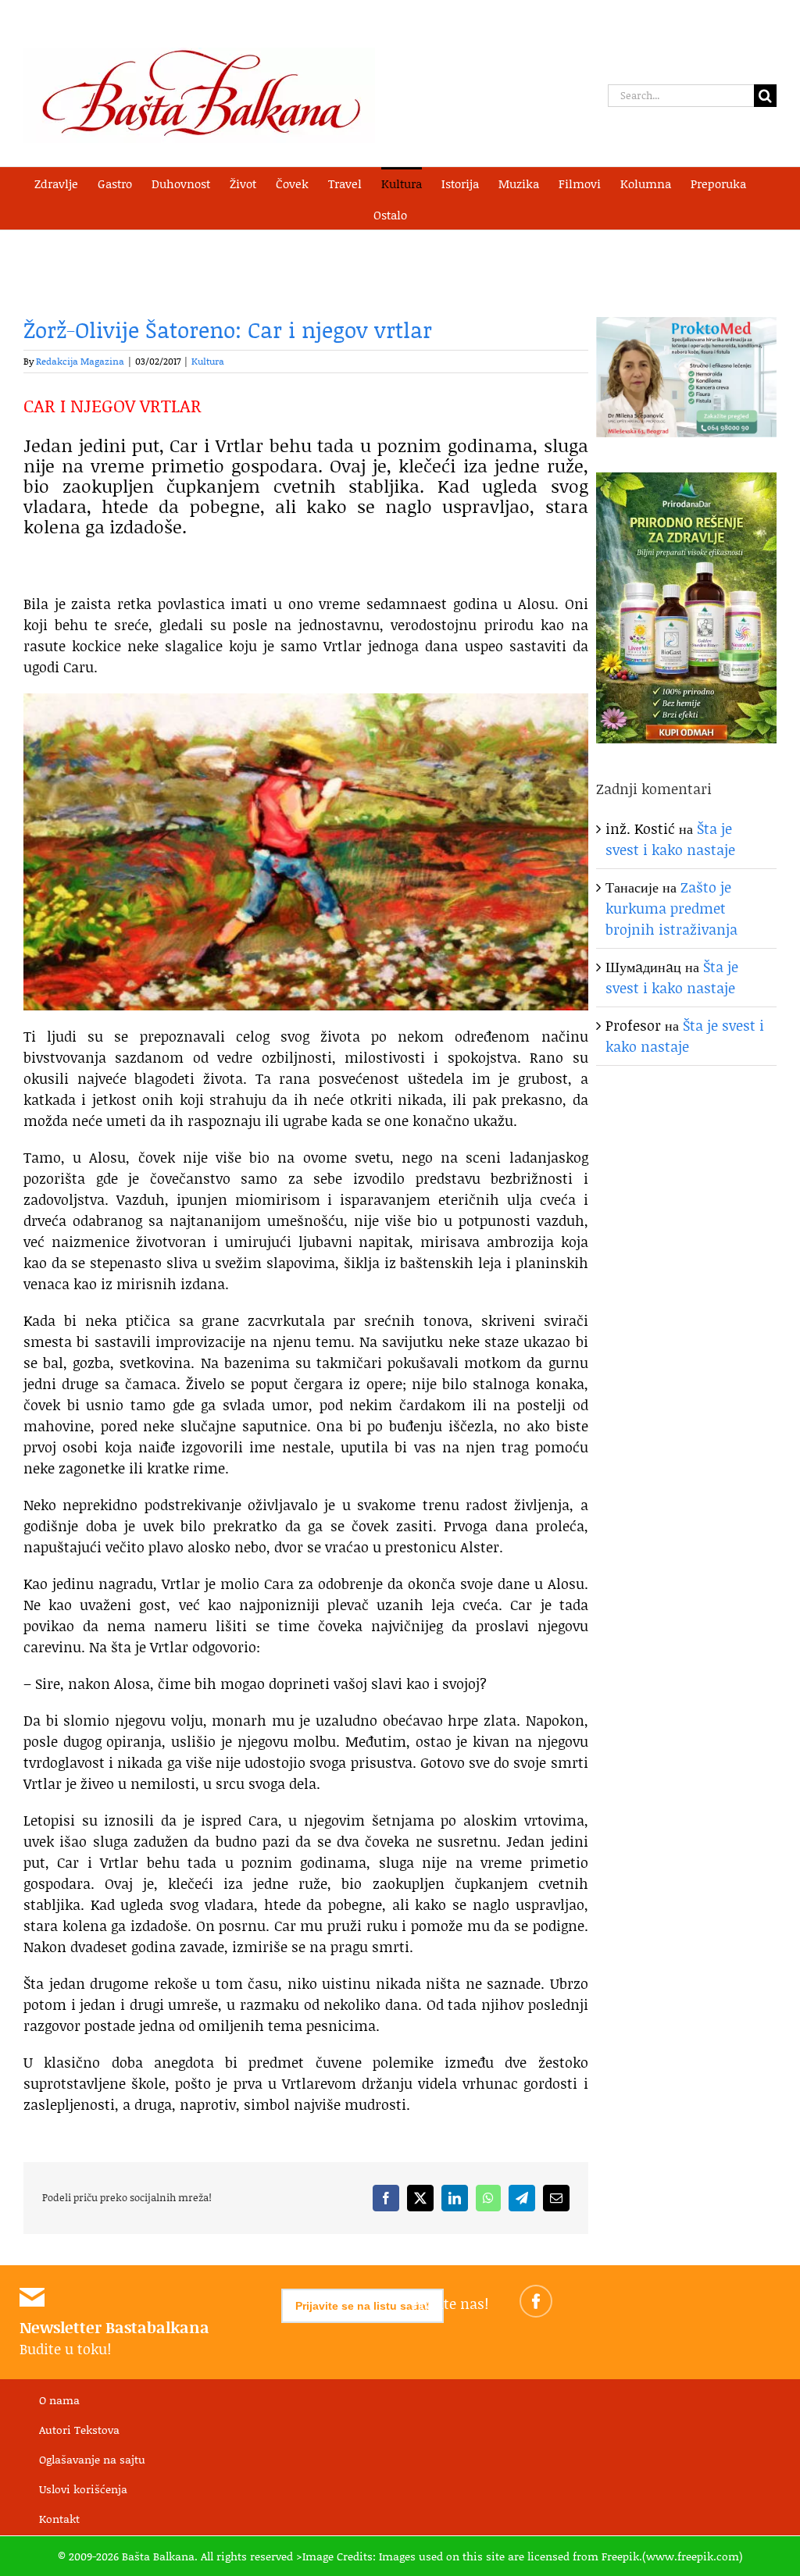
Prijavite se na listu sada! (362, 2306)
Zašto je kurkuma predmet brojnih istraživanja (671, 908)
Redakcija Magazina (80, 361)
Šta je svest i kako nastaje (670, 839)
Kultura (208, 361)
